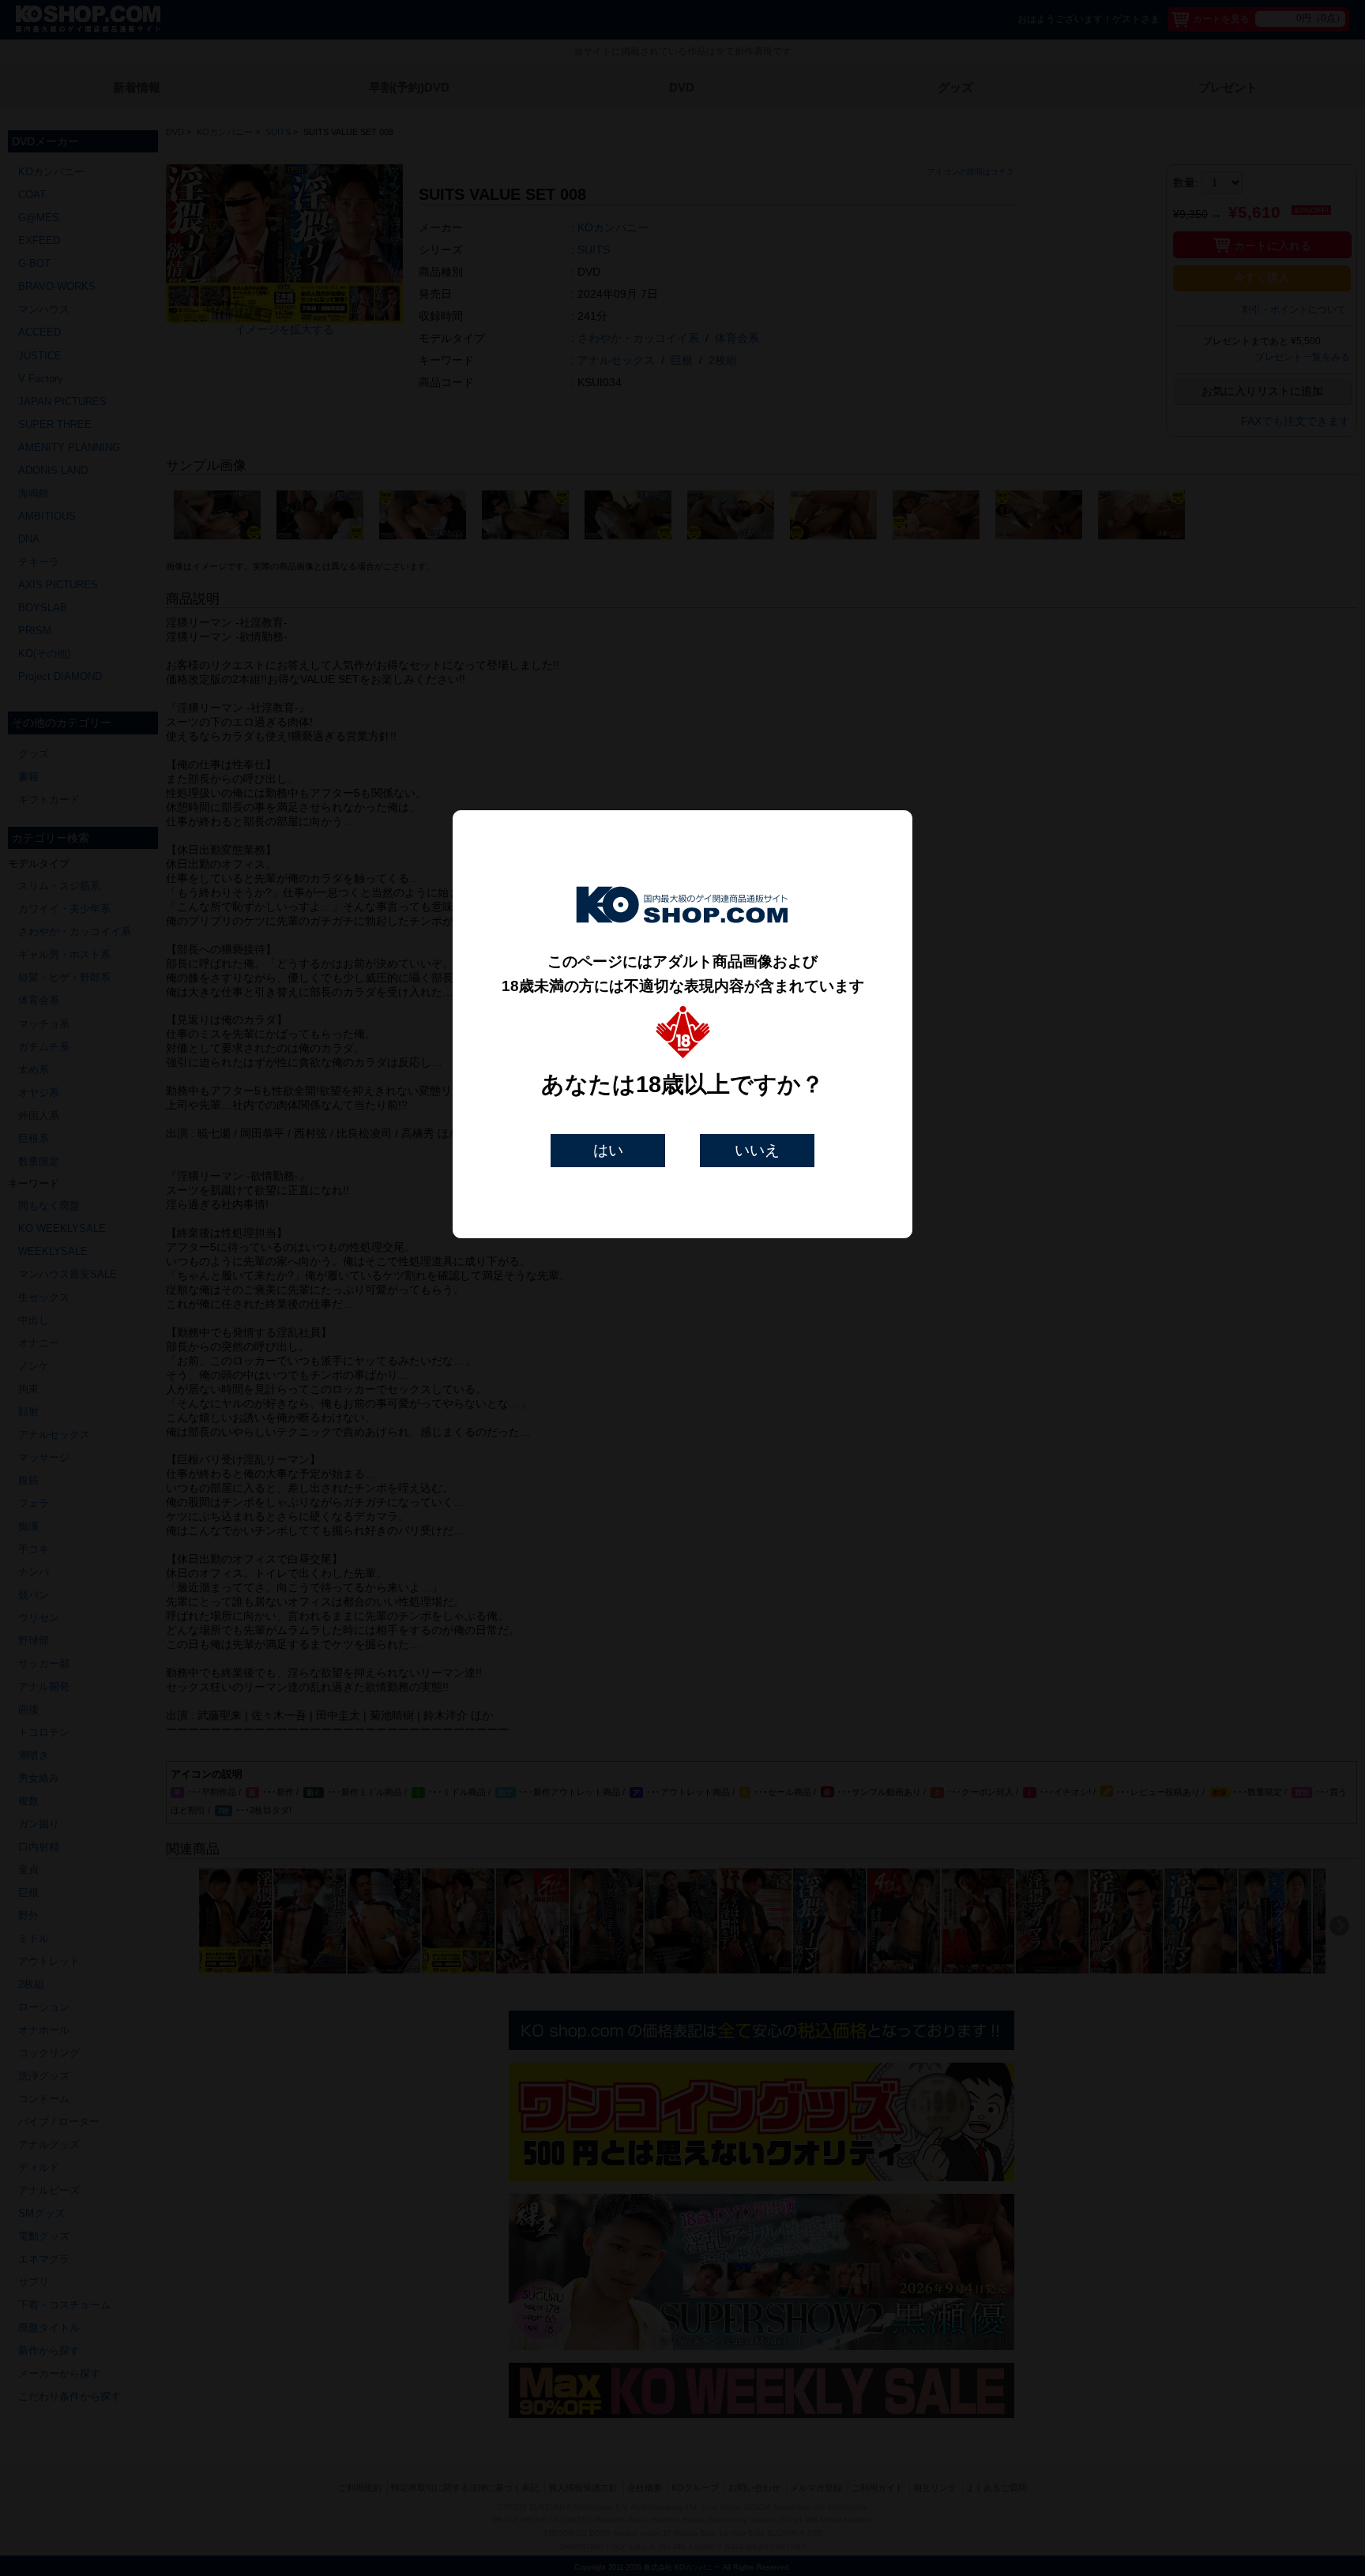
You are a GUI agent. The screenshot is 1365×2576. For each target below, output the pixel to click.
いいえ (757, 1150)
